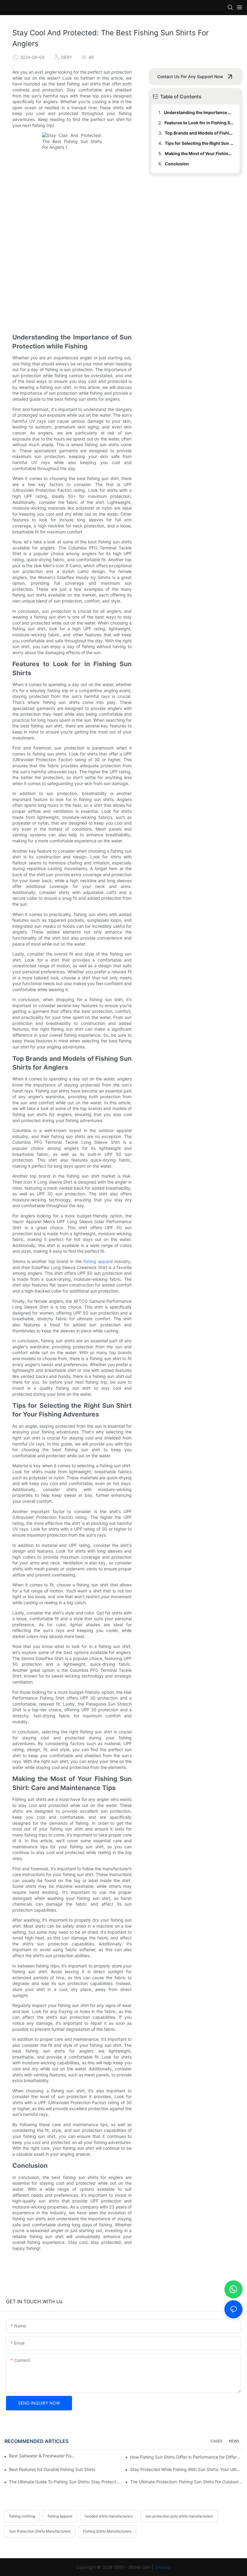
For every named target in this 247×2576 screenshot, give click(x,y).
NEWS (234, 2441)
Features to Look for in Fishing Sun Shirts (199, 123)
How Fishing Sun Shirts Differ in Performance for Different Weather (186, 2457)
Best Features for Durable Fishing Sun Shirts (52, 2469)
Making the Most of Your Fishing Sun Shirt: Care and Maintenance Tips (199, 153)
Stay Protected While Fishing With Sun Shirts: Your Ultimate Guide (186, 2469)
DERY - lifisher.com (132, 2567)
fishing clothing (22, 2516)
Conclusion (177, 164)
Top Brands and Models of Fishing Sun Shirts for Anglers (199, 133)
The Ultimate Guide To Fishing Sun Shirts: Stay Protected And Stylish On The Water (65, 2482)
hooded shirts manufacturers (109, 2516)
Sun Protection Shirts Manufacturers (40, 2531)
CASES (217, 2441)
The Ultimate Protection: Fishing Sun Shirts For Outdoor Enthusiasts (186, 2482)
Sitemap (163, 2567)
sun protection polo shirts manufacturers (179, 2516)
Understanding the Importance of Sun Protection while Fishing (199, 112)
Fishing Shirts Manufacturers (107, 2531)
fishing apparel (98, 1261)
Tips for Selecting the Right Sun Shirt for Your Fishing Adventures (199, 143)
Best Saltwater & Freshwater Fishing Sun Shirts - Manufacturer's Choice (43, 2456)
